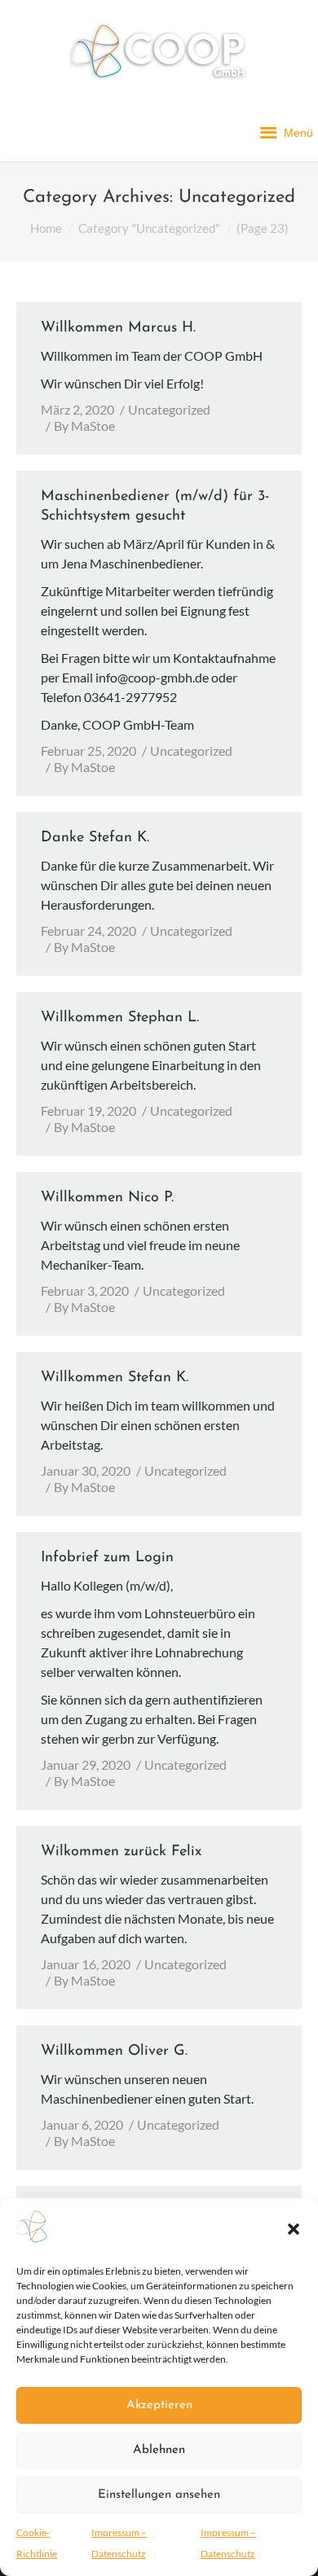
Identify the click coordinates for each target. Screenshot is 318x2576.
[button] (294, 2229)
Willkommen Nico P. (107, 1198)
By (84, 426)
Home (46, 228)
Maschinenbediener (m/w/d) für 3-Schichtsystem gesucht (155, 507)
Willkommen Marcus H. (118, 328)
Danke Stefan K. (95, 838)
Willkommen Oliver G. (114, 2052)
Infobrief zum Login (107, 1558)
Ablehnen (159, 2450)
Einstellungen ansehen (159, 2495)
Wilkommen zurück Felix (121, 1852)
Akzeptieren (159, 2405)
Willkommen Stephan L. (120, 1018)
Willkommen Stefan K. (115, 1378)
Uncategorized (169, 409)
